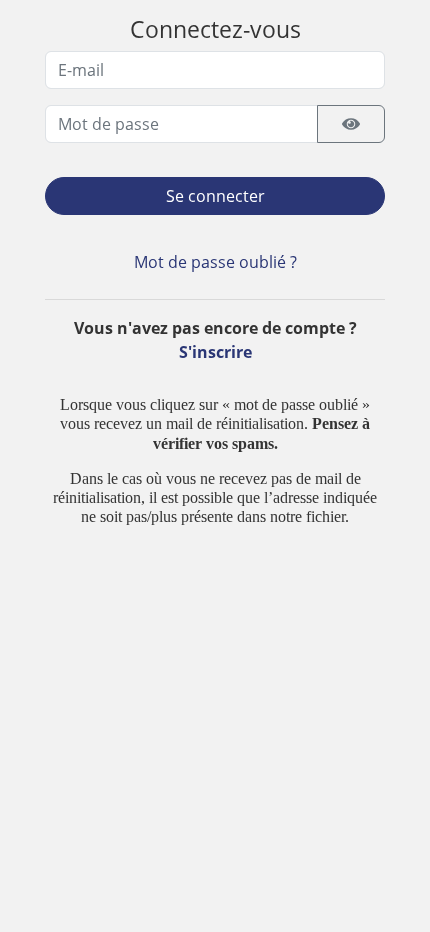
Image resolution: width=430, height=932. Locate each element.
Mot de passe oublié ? (215, 262)
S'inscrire (215, 352)
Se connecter (215, 196)
